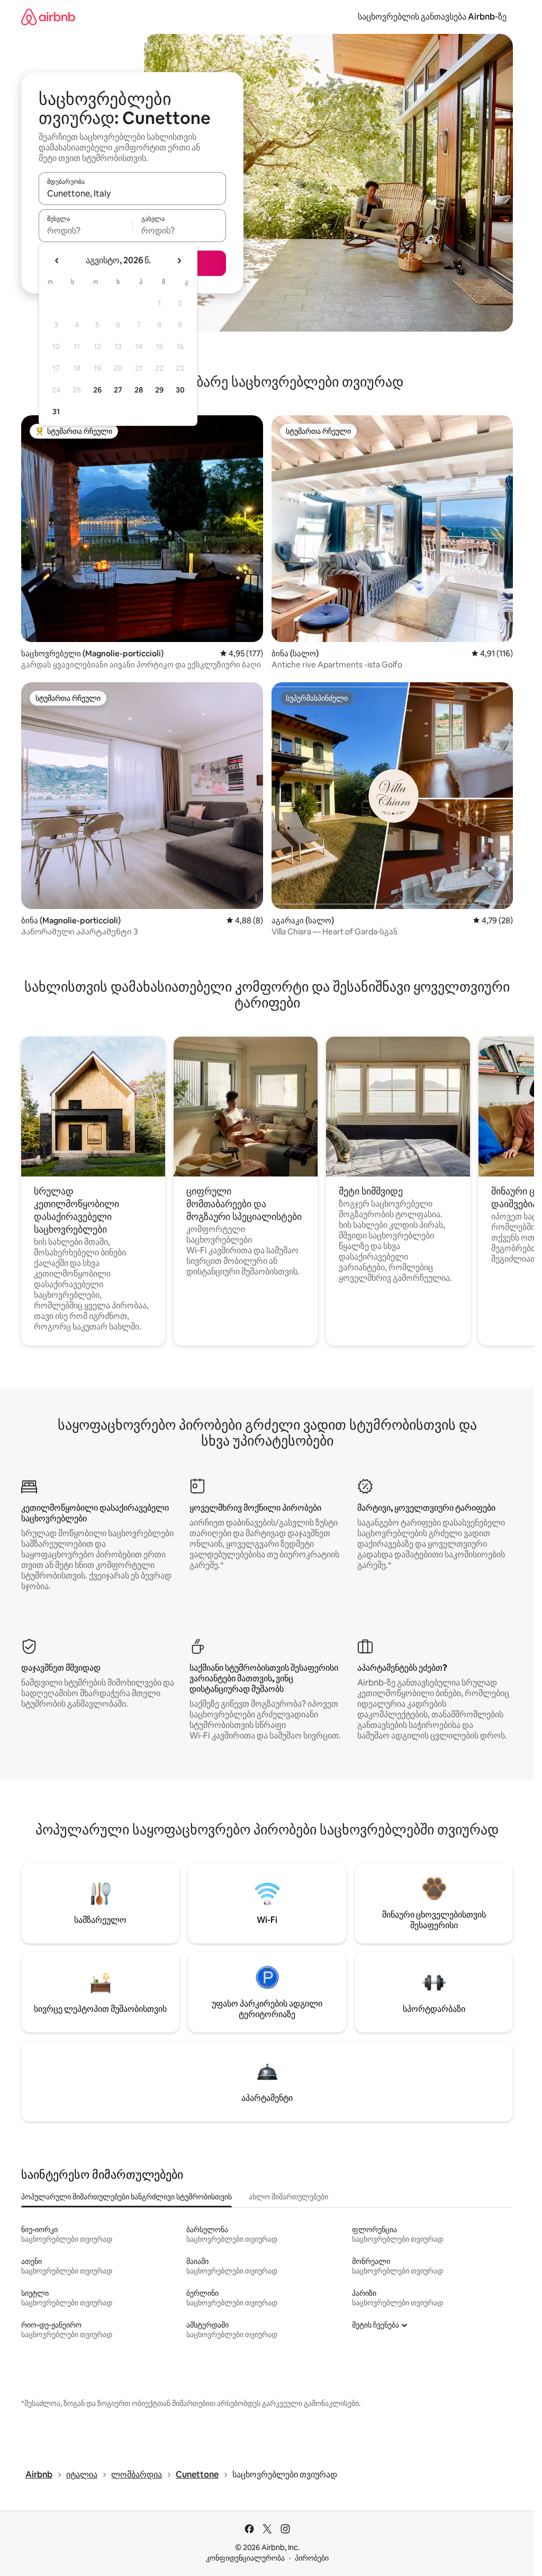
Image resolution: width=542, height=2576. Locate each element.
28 (139, 390)
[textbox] (85, 230)
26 (97, 390)
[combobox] (132, 193)
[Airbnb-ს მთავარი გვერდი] (48, 17)
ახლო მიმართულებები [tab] (288, 2197)
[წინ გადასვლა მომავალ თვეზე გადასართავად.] (179, 261)
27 (118, 390)
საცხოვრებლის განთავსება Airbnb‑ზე (432, 17)
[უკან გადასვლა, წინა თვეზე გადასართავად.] (57, 261)
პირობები (312, 2558)
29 (159, 390)
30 (180, 390)
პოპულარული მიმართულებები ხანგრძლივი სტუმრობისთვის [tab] (127, 2197)
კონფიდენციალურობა (245, 2558)
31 (56, 412)
